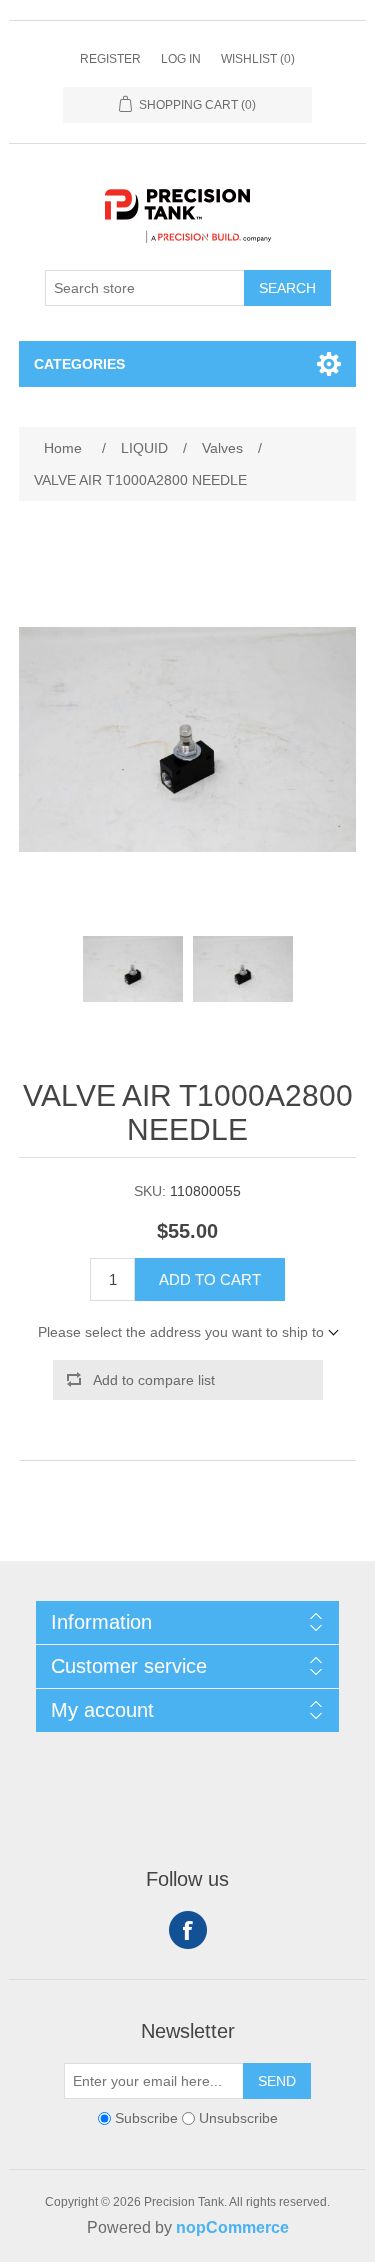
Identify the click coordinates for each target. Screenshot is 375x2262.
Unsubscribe (238, 2118)
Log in (181, 59)
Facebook (188, 1930)
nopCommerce (232, 2227)
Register (110, 59)
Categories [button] (79, 364)
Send (277, 2081)
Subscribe (146, 2118)
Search (287, 288)
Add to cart (210, 1279)
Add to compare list (154, 1380)
